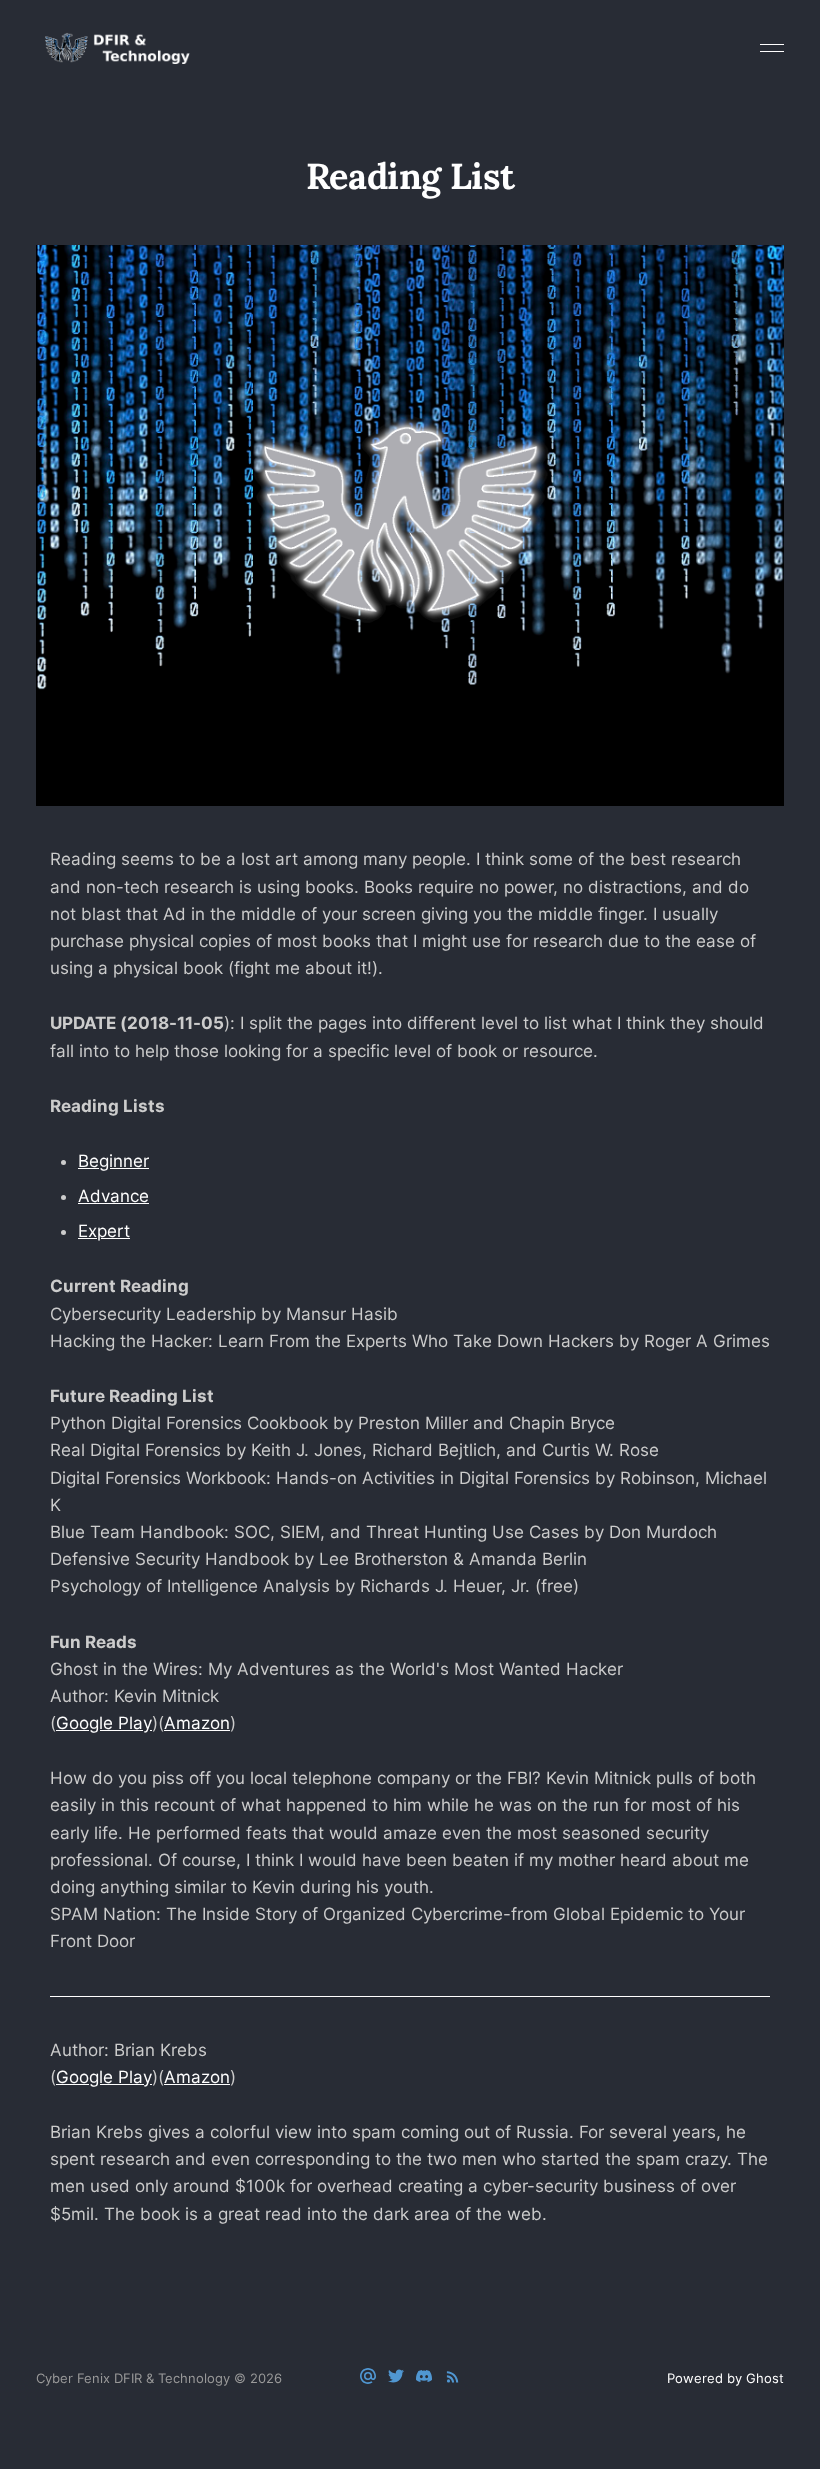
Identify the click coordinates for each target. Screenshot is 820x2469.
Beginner (113, 1161)
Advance (113, 1196)
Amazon (197, 1723)
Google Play (104, 1723)
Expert (104, 1231)
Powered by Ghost (725, 2378)
